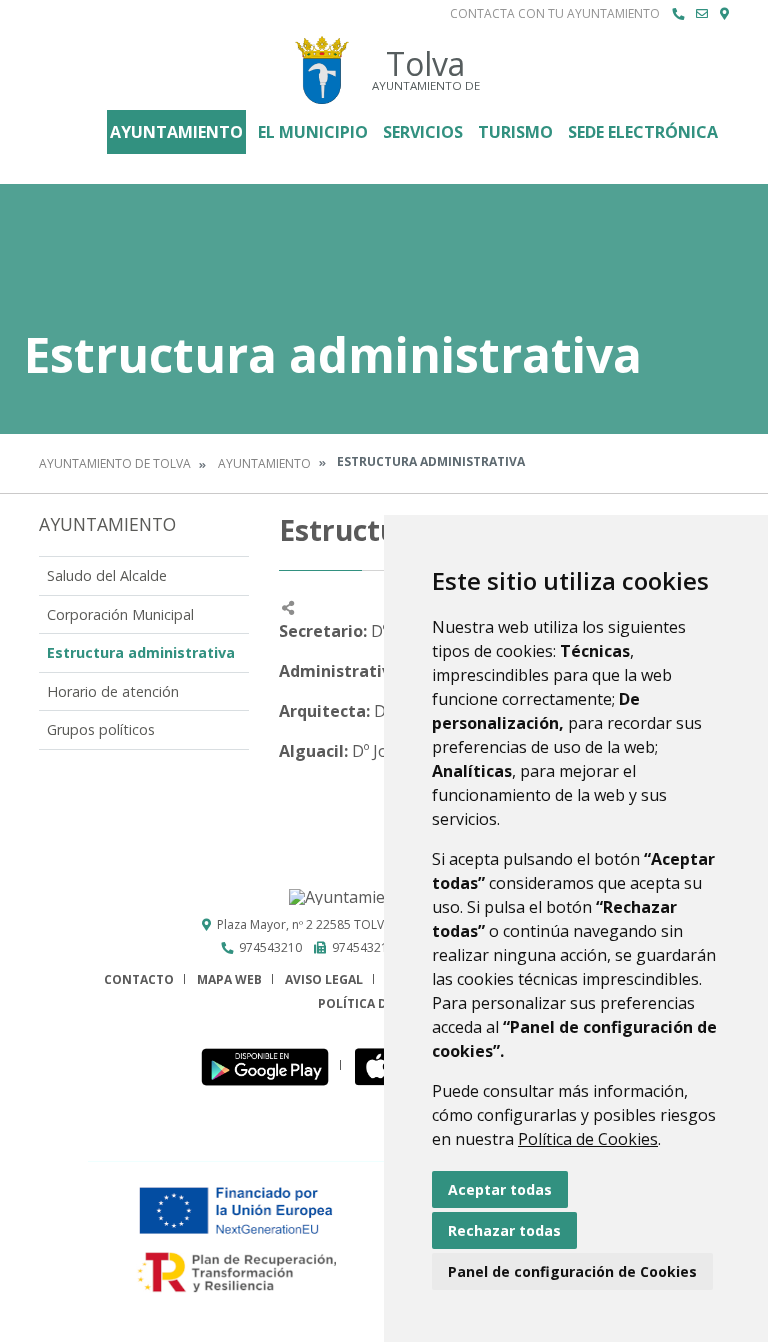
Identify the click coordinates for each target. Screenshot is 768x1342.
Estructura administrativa (141, 652)
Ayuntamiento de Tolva (115, 463)
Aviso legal (324, 979)
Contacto (139, 979)
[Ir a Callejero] (724, 14)
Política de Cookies (588, 1139)
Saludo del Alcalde (107, 575)
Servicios (423, 132)
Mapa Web (229, 979)
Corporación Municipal (120, 614)
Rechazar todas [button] (504, 1230)
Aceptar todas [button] (500, 1189)
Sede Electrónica (643, 132)
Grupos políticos (101, 729)
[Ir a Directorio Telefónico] (678, 14)
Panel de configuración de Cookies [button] (572, 1271)
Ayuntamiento (176, 132)
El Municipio (313, 132)
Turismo (515, 132)
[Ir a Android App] (270, 1065)
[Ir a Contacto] (702, 14)
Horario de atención (113, 691)
